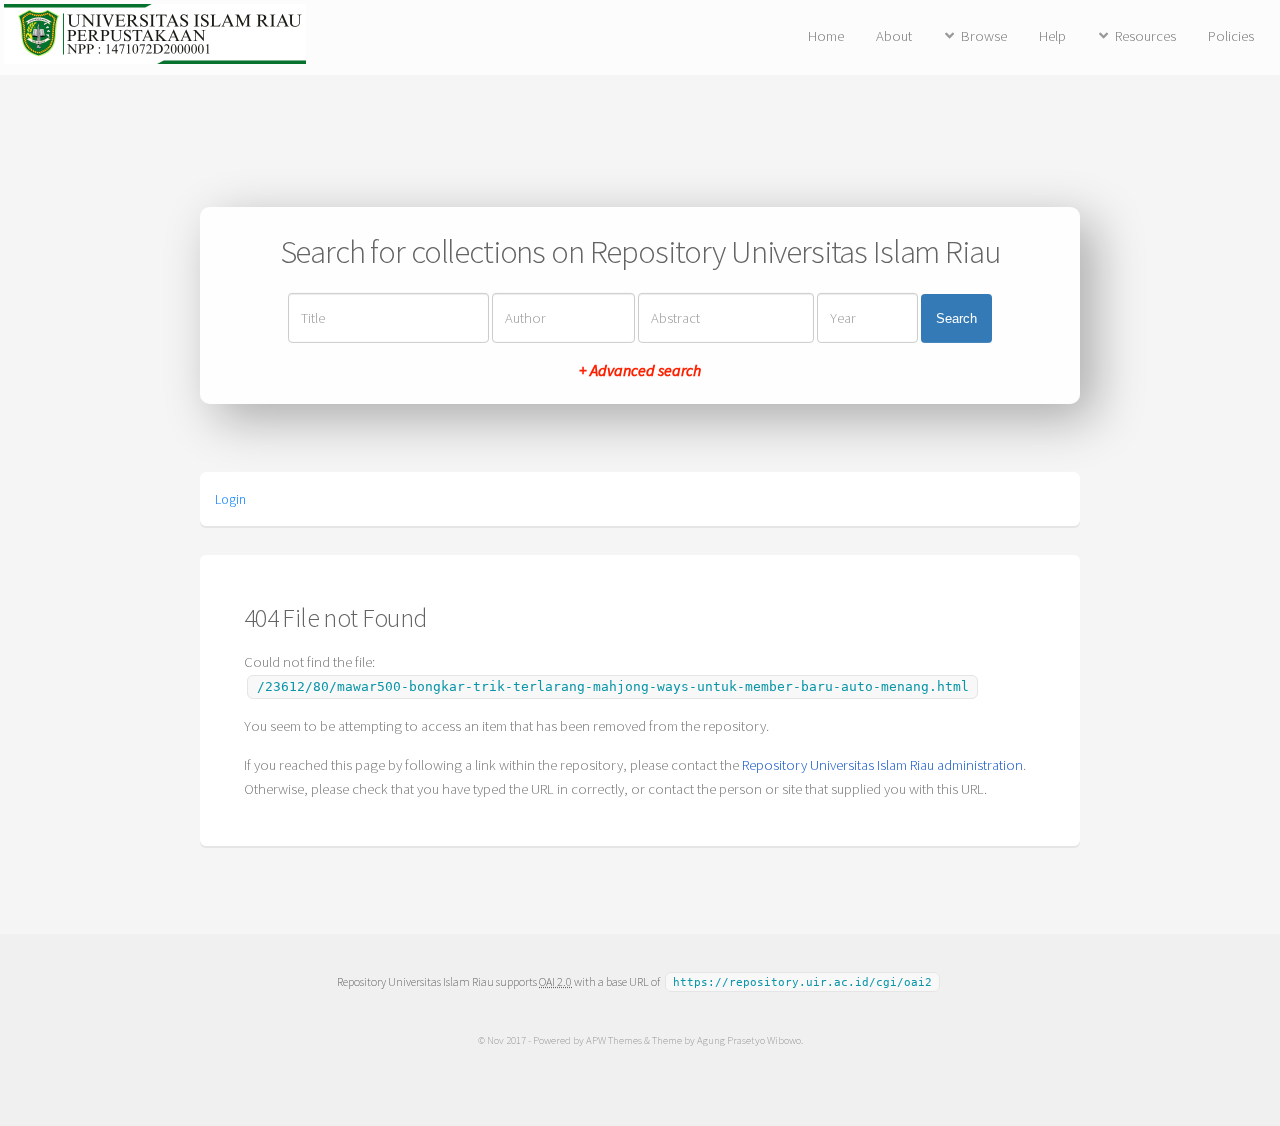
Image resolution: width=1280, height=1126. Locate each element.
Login (230, 499)
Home (826, 36)
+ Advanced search (640, 370)
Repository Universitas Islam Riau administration (882, 765)
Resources (1145, 36)
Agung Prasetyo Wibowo (749, 1040)
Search (956, 318)
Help (1052, 36)
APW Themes (614, 1040)
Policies (1231, 36)
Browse (984, 36)
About (894, 36)
